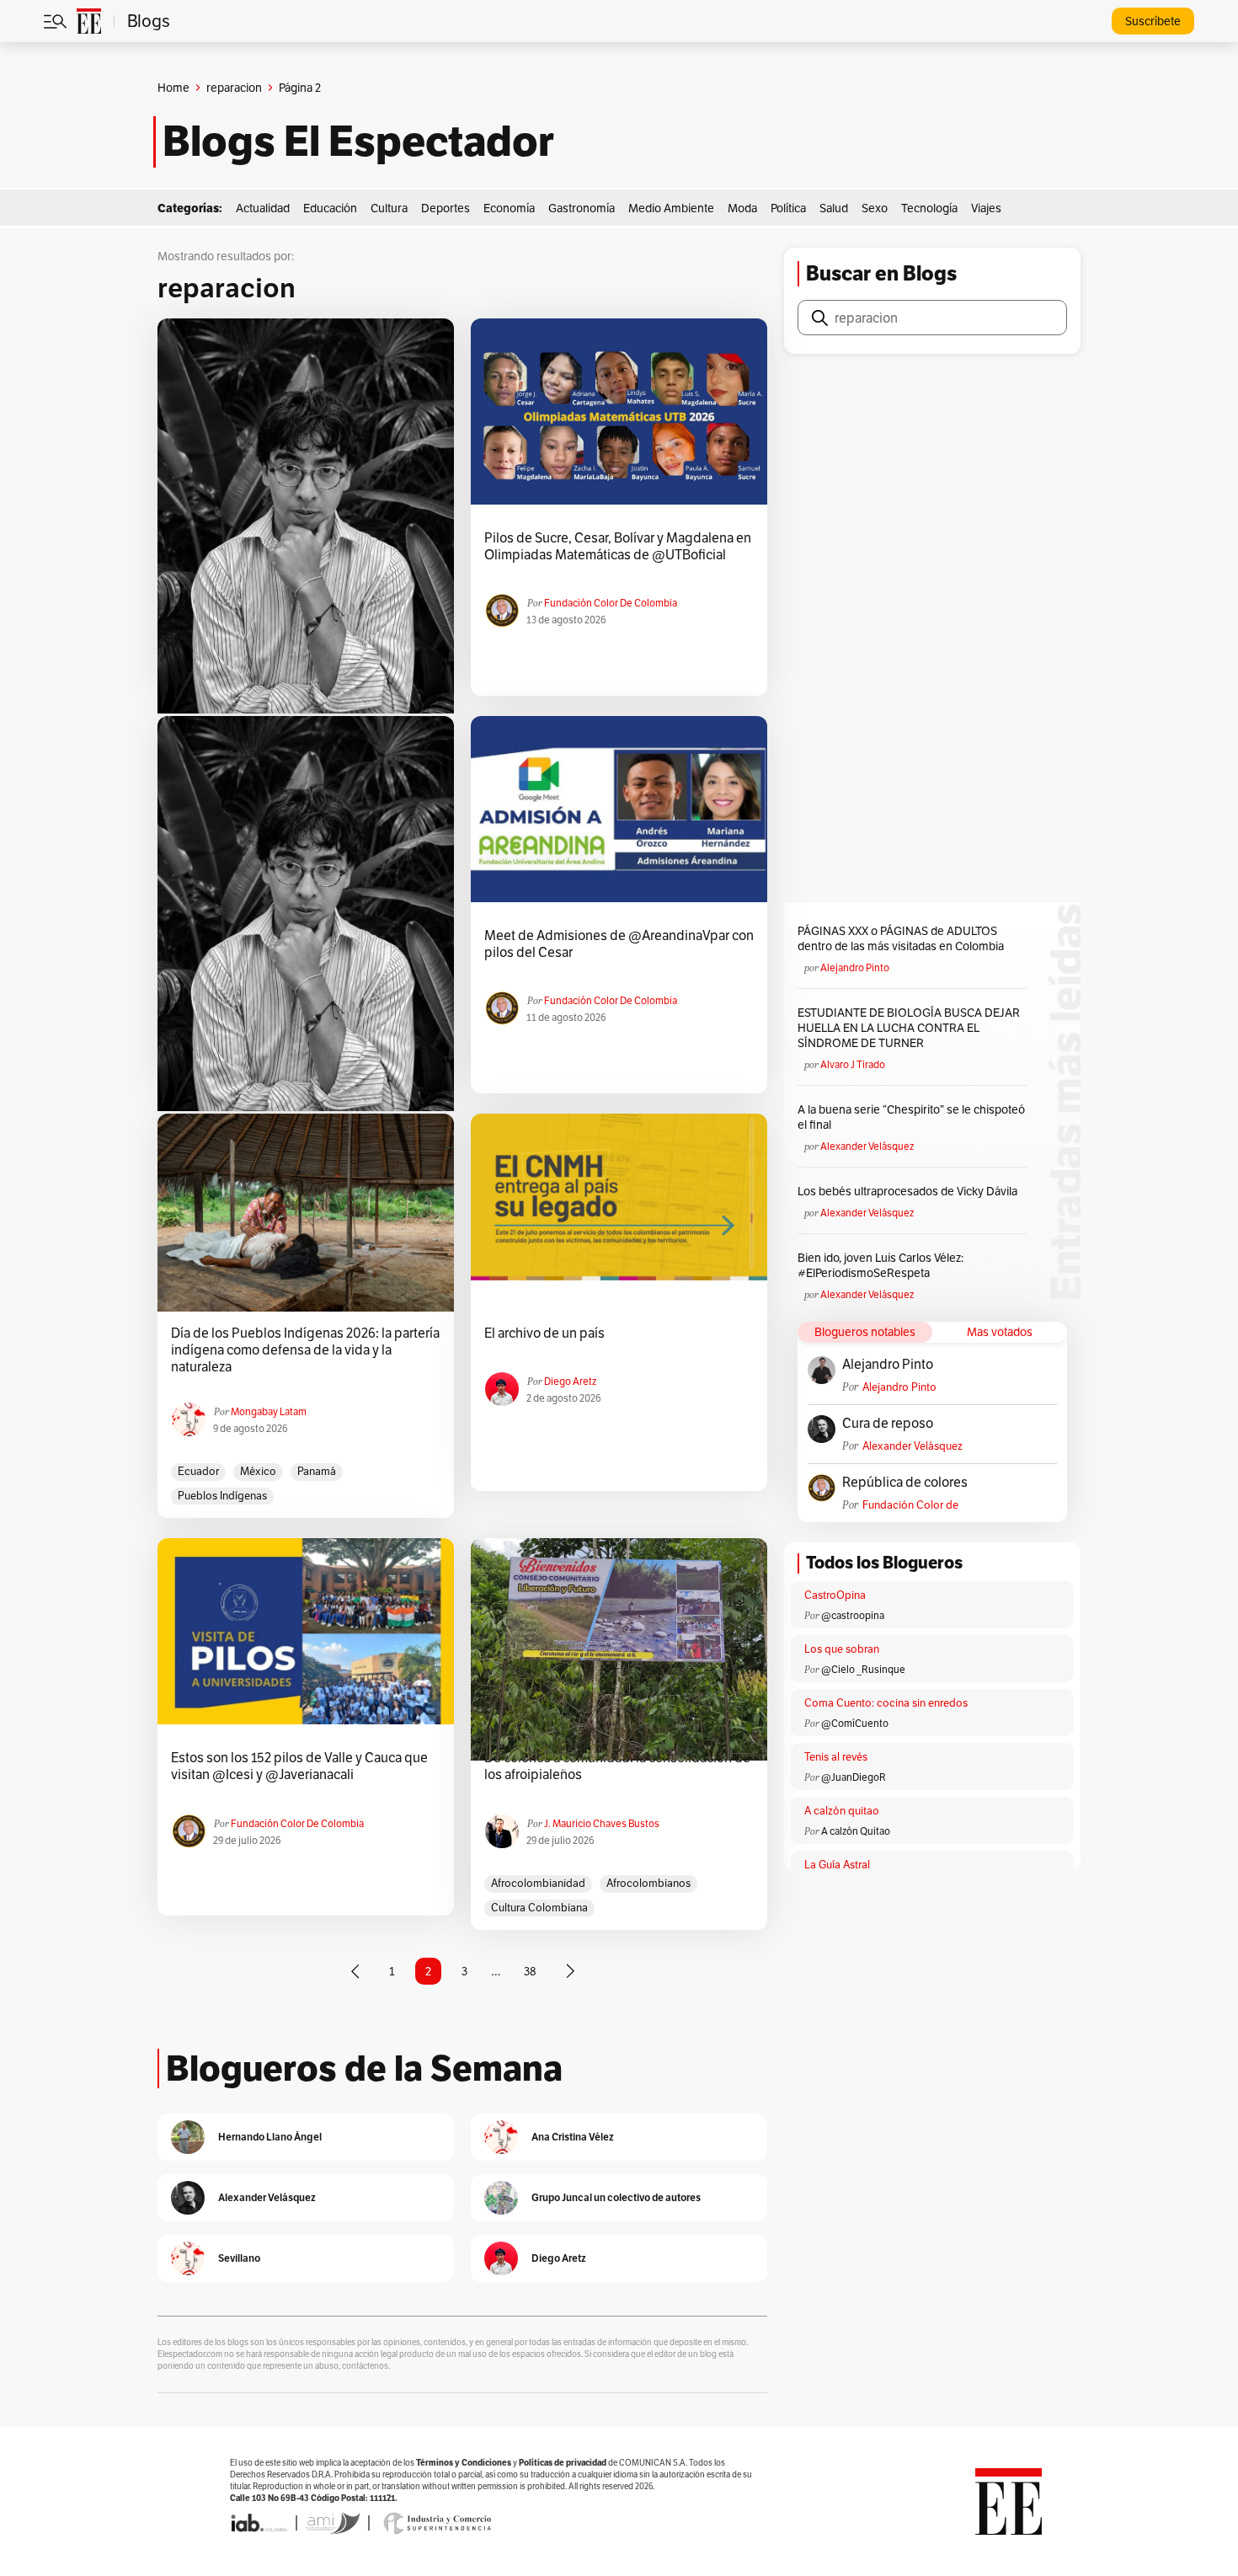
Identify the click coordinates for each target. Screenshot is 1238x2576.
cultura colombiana (539, 1908)
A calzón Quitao (856, 1831)
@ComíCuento (855, 1723)
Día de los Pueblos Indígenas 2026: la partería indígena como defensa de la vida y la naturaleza (305, 1350)
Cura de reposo (888, 1424)
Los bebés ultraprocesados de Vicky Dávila (910, 1191)
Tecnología (929, 208)
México (258, 1471)
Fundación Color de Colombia (611, 603)
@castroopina (853, 1615)
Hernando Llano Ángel (270, 2137)
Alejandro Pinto (855, 967)
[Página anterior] (355, 1971)
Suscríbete (1153, 21)
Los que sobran (842, 1649)
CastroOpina (835, 1595)
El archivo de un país (544, 1333)
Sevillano (239, 2258)
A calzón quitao (842, 1811)
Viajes (986, 208)
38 (530, 1971)
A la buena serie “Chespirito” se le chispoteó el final (911, 1117)
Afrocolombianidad (538, 1883)
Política (788, 208)
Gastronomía (582, 208)
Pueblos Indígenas (222, 1496)
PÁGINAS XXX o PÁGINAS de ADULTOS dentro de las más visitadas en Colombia (901, 938)
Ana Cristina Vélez (573, 2137)
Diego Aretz (570, 1381)
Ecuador (198, 1471)
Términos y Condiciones (464, 2463)
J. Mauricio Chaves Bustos (602, 1823)
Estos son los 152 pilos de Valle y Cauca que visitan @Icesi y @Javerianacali (299, 1766)
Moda (742, 208)
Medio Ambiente (671, 208)
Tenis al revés (836, 1757)
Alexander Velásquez (867, 1146)
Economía (509, 208)
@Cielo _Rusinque (863, 1669)
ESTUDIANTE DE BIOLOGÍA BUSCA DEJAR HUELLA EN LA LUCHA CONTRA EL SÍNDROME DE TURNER (909, 1028)
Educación (330, 208)
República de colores (905, 1483)
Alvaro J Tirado (853, 1064)
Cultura (389, 208)
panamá (317, 1471)
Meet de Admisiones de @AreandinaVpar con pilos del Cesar (619, 944)
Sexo (875, 208)
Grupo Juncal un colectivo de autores (616, 2197)
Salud (834, 208)
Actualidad (263, 208)
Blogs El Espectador (358, 142)
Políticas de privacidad (563, 2463)
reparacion (234, 88)
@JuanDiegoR (854, 1777)
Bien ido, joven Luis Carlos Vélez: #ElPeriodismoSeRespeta (880, 1265)
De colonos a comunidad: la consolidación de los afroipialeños (617, 1766)
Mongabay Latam (269, 1411)
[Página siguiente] (570, 1971)
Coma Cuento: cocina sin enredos (886, 1703)
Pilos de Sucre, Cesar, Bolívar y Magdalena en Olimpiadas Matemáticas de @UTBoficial (618, 547)
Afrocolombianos (648, 1883)
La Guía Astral (837, 1865)
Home (173, 88)
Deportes (446, 208)
